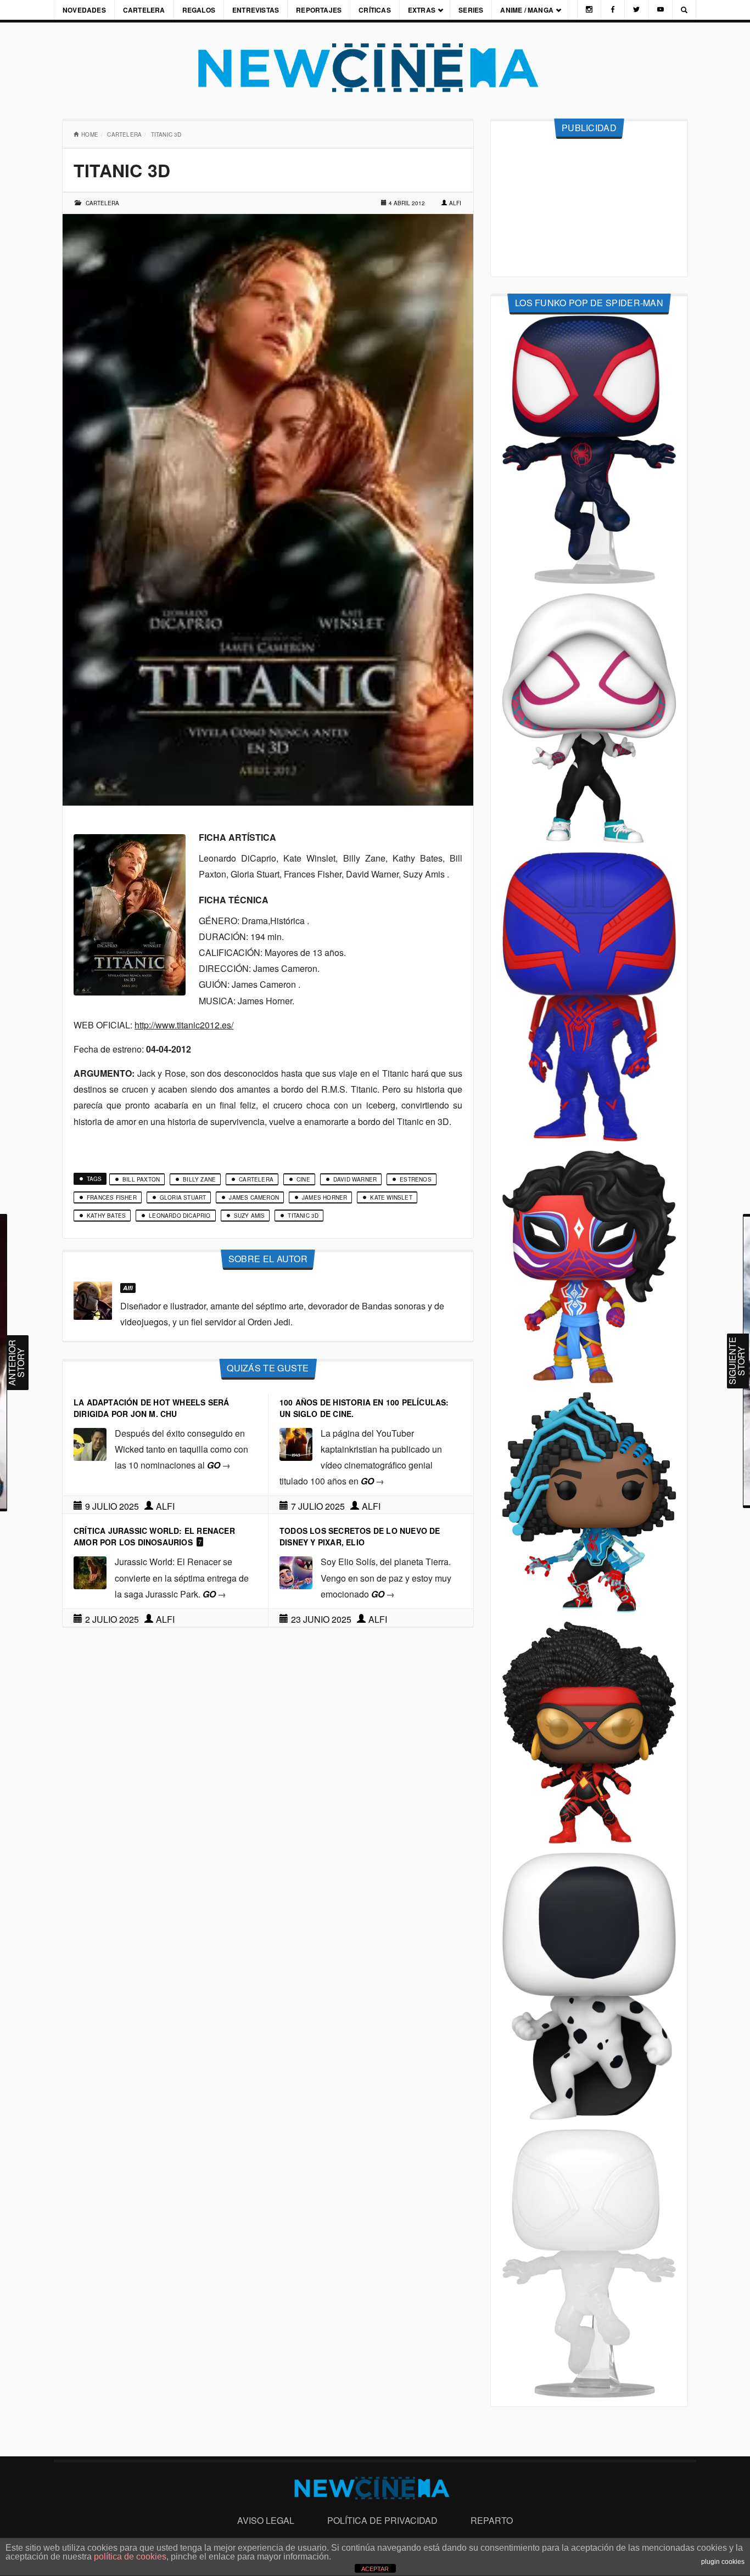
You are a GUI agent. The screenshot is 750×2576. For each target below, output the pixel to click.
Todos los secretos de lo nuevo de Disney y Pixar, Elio (360, 1536)
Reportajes (319, 10)
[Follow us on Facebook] (613, 10)
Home (90, 134)
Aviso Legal (266, 2520)
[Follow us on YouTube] (661, 10)
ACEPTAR (375, 2569)
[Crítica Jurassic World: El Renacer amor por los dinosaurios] (90, 1572)
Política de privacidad (382, 2520)
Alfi (455, 203)
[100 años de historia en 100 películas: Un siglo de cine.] (296, 1443)
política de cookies (130, 2557)
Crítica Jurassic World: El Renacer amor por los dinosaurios (154, 1536)
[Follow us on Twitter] (636, 10)
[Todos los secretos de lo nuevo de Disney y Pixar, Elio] (296, 1572)
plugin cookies (723, 2562)
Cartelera (144, 10)
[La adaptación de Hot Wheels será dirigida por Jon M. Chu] (90, 1443)
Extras (422, 10)
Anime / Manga (527, 10)
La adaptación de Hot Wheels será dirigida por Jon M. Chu (151, 1408)
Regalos (199, 10)
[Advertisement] (589, 208)
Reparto (492, 2520)
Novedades (84, 10)
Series (471, 10)
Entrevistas (256, 10)
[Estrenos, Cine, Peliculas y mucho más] (375, 68)
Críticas (375, 10)
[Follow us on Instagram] (589, 10)
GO (219, 1465)
